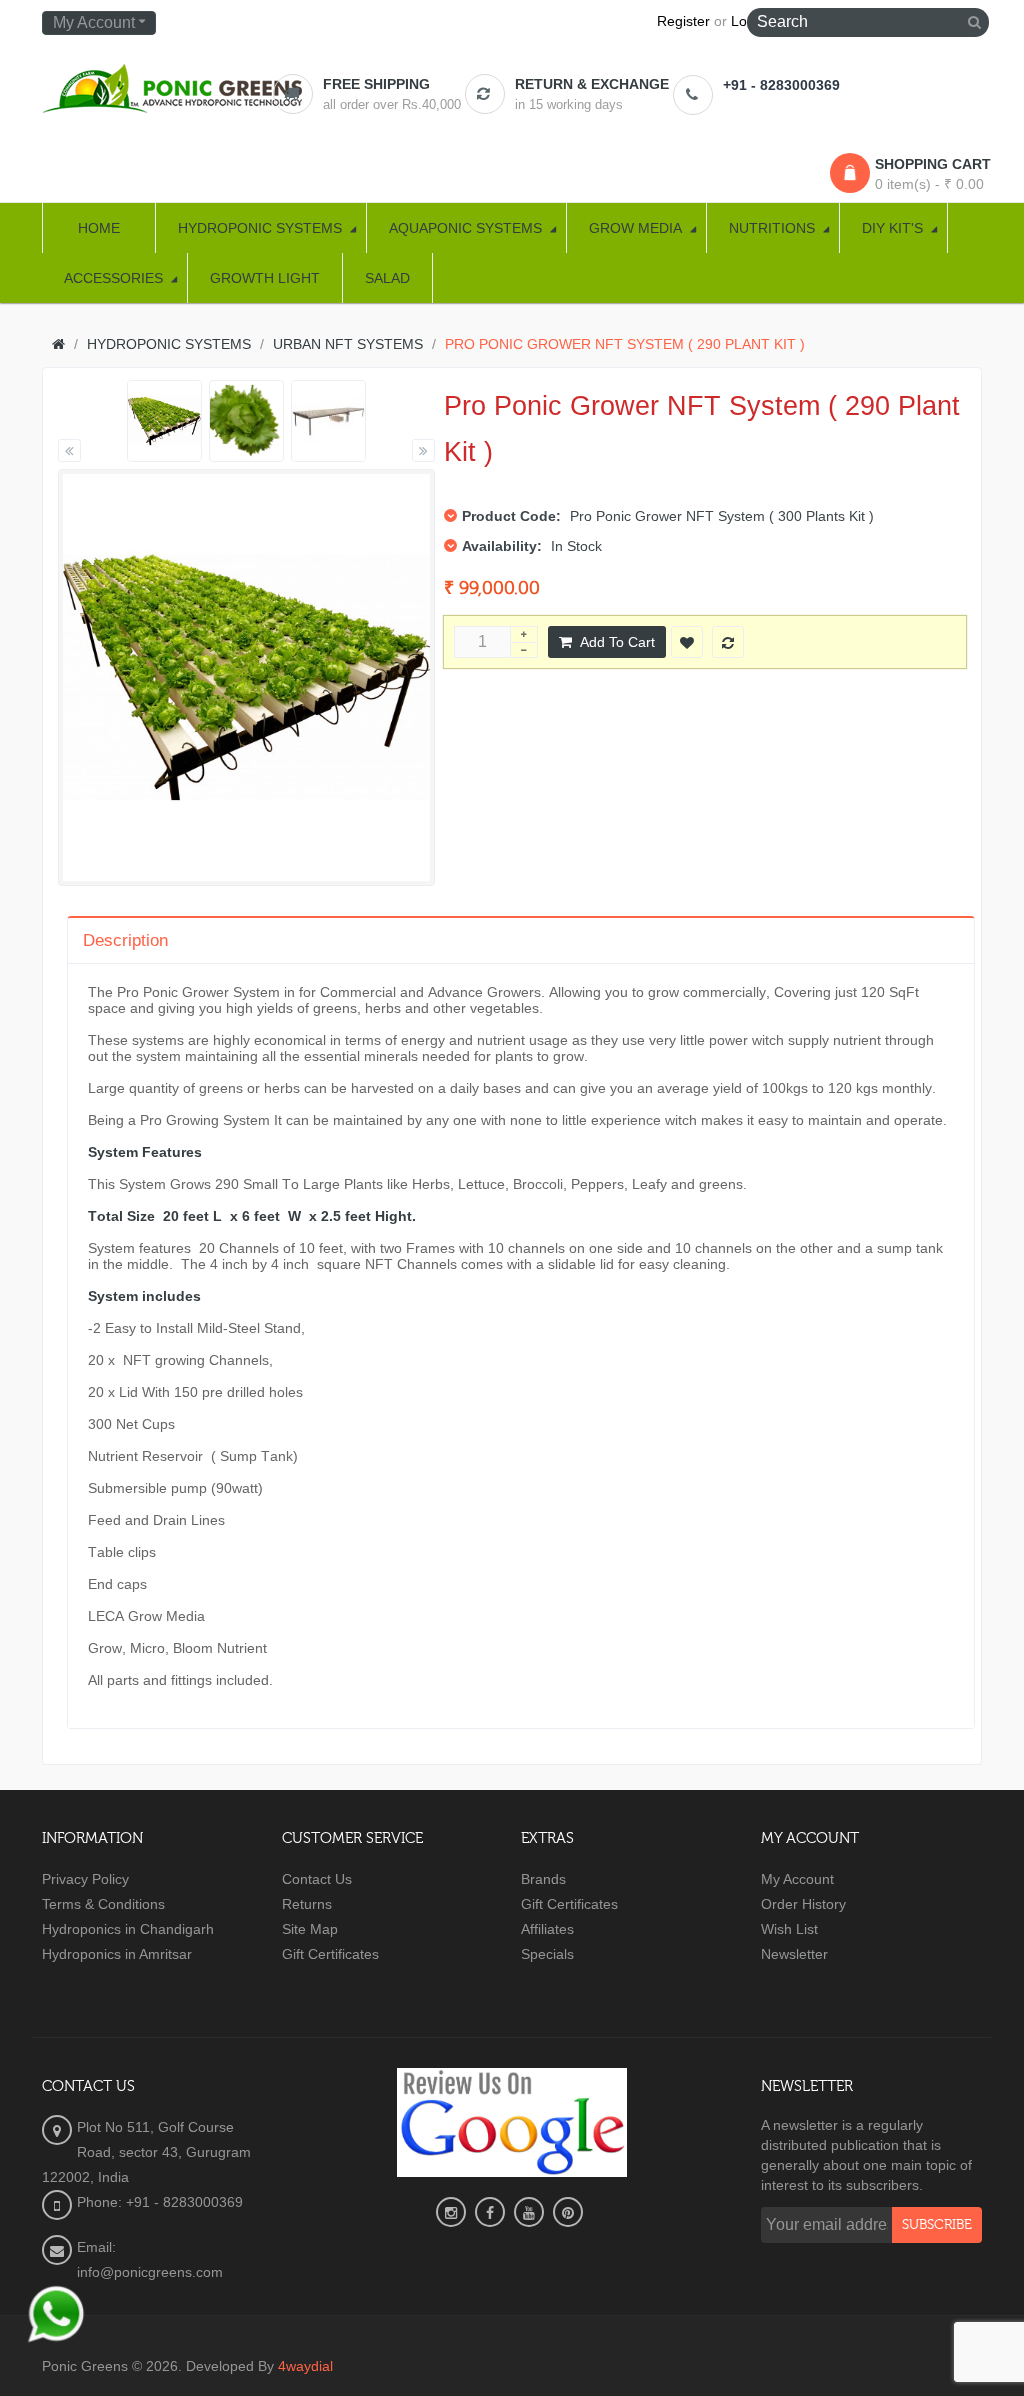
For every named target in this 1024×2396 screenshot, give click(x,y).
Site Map (310, 1929)
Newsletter (794, 1954)
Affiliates (547, 1929)
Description (125, 940)
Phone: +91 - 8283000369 (160, 2202)
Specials (547, 1954)
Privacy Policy (85, 1879)
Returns (307, 1904)
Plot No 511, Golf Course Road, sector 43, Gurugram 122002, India (146, 2152)
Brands (543, 1879)
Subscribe (937, 2225)
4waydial (305, 2366)
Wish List (789, 1929)
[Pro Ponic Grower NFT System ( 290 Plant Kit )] (164, 421)
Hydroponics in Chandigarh (128, 1929)
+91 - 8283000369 (781, 85)
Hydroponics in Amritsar (117, 1954)
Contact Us (317, 1879)
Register (683, 21)
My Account (797, 1879)
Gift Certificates (330, 1954)
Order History (803, 1904)
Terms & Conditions (103, 1904)
